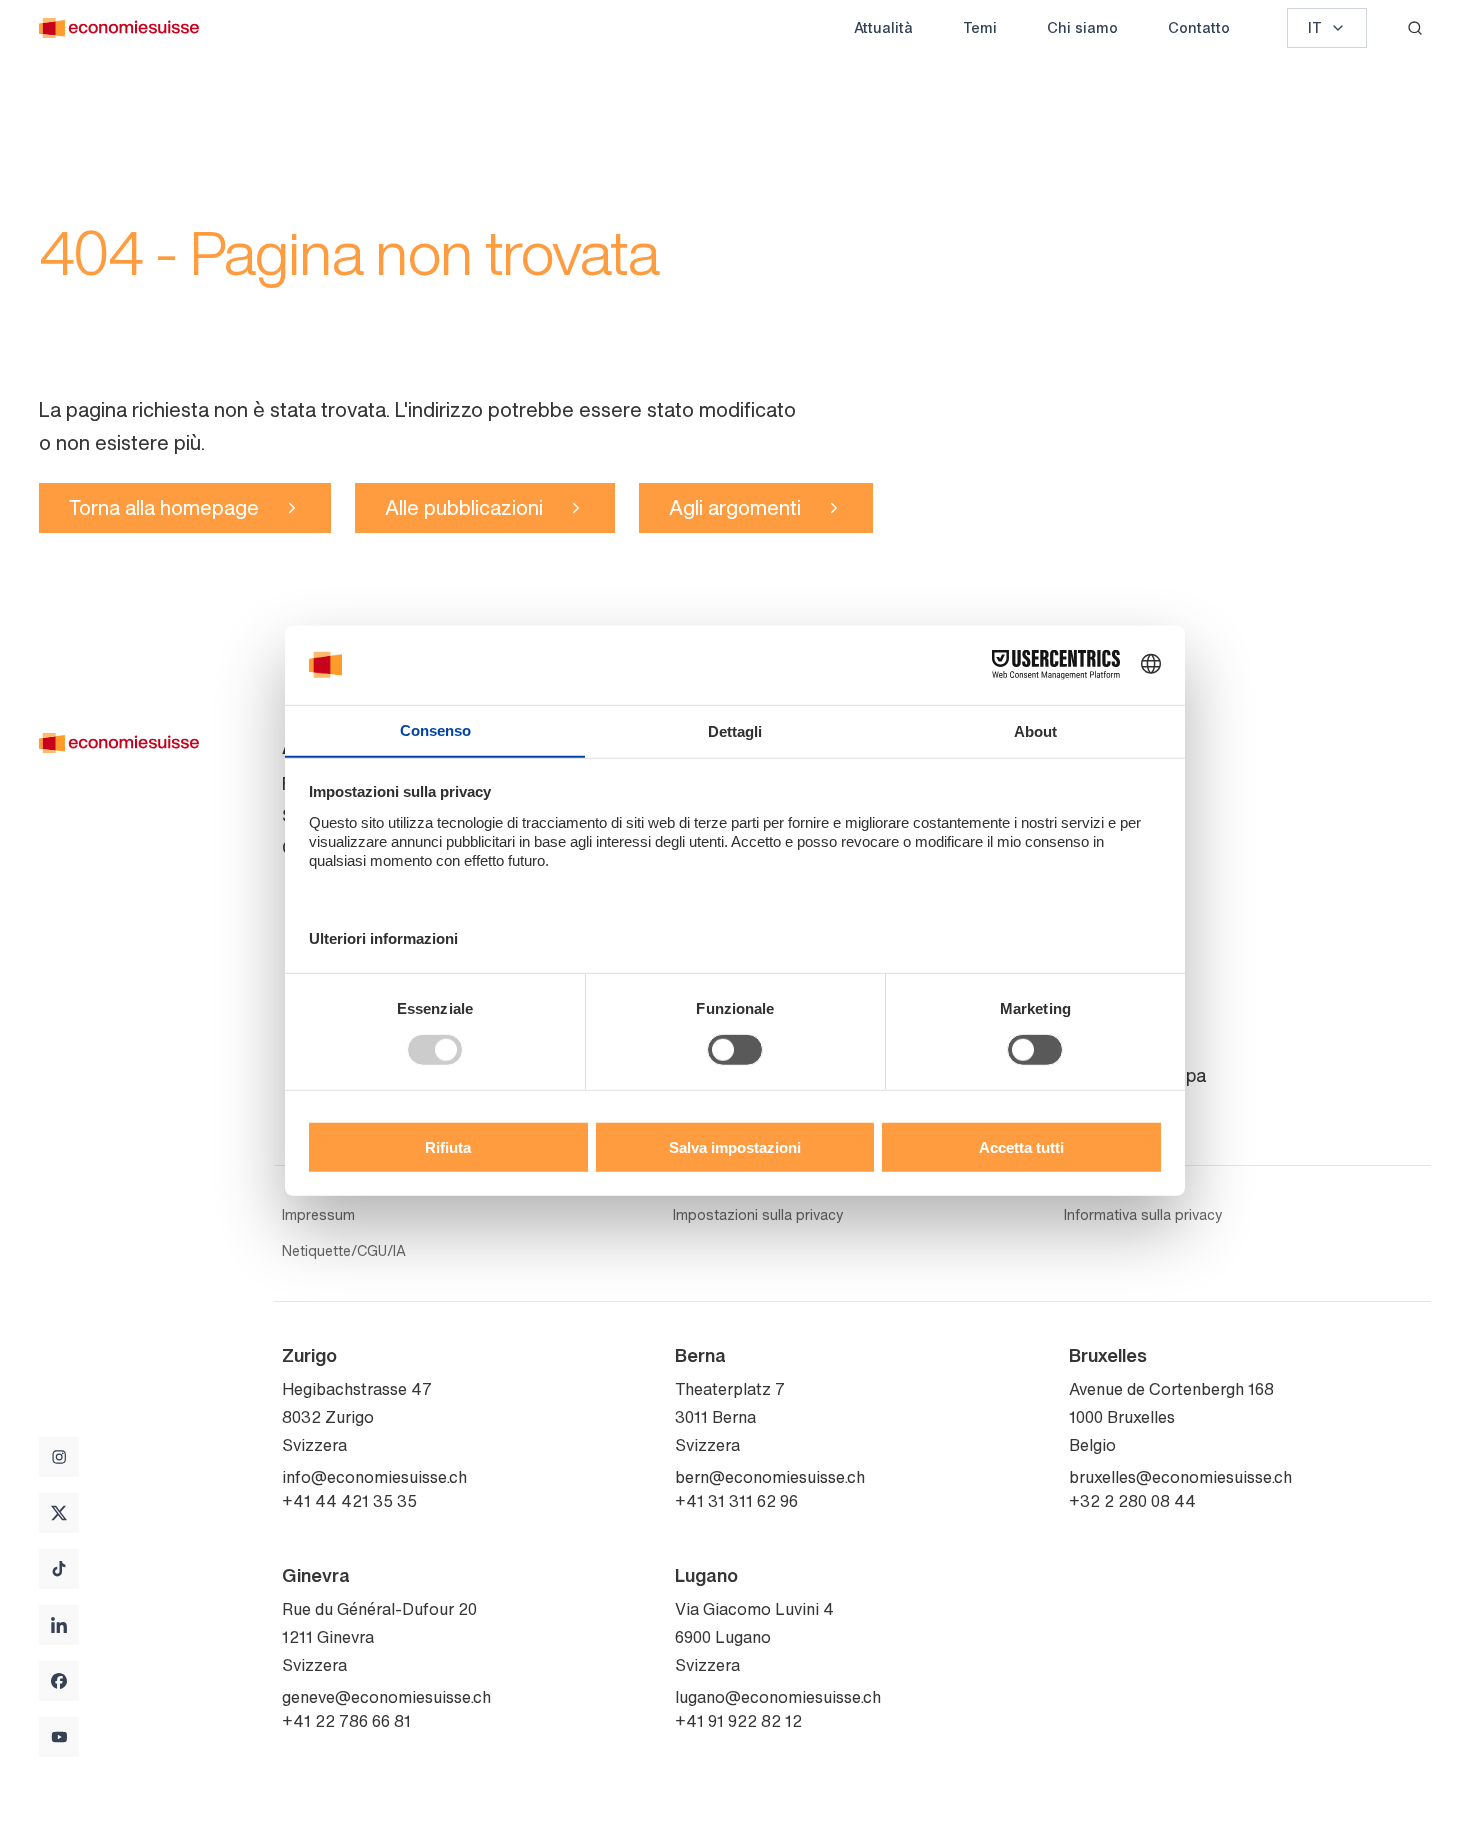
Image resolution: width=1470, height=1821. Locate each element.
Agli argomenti (735, 507)
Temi (980, 27)
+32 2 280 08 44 (1132, 1501)
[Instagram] (59, 1457)
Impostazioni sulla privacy (758, 1215)
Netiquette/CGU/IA (344, 1251)
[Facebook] (59, 1681)
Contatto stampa (1137, 1075)
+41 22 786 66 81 (346, 1721)
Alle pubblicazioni (464, 507)
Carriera (1101, 911)
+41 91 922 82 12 (738, 1721)
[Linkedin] (59, 1625)
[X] (59, 1513)
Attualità (883, 27)
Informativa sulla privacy (1143, 1215)
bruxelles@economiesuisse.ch (1180, 1477)
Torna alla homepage (164, 507)
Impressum (318, 1215)
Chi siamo (1082, 27)
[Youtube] (59, 1737)
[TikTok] (59, 1569)
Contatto (1199, 27)
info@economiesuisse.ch (374, 1477)
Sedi (1087, 1043)
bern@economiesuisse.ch (770, 1477)
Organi (1096, 847)
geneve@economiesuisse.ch (386, 1697)
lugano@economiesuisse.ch (778, 1697)
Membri (1099, 879)
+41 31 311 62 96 (736, 1501)
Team (1091, 815)
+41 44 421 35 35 (349, 1501)
